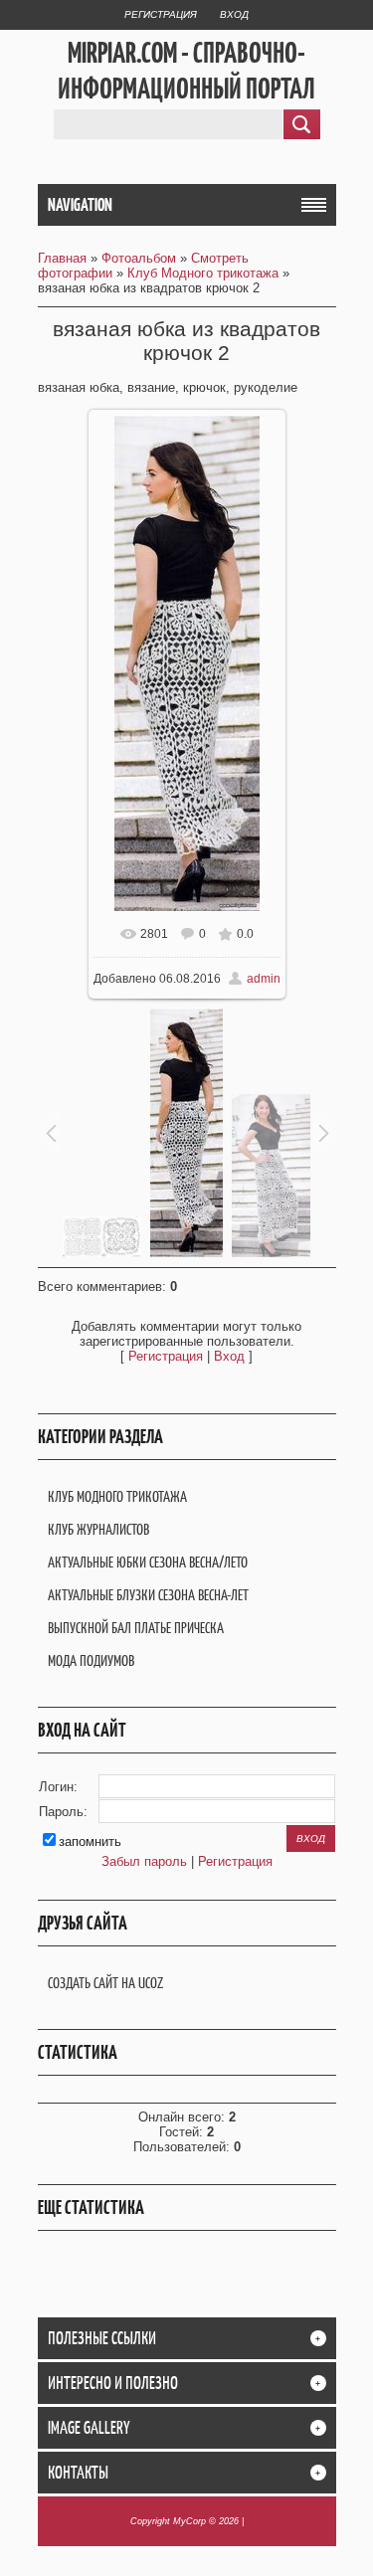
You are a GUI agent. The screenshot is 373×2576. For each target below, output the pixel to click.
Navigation (80, 205)
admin (264, 979)
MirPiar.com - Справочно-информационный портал (186, 71)
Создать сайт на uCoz (105, 1983)
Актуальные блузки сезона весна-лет (148, 1595)
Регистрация (161, 14)
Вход (234, 14)
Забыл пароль (144, 1861)
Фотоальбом (139, 258)
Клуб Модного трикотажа (203, 273)
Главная (62, 258)
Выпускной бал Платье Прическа (136, 1628)
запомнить (90, 1841)
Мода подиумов (91, 1660)
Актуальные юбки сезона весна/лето (148, 1562)
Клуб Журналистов (98, 1529)
